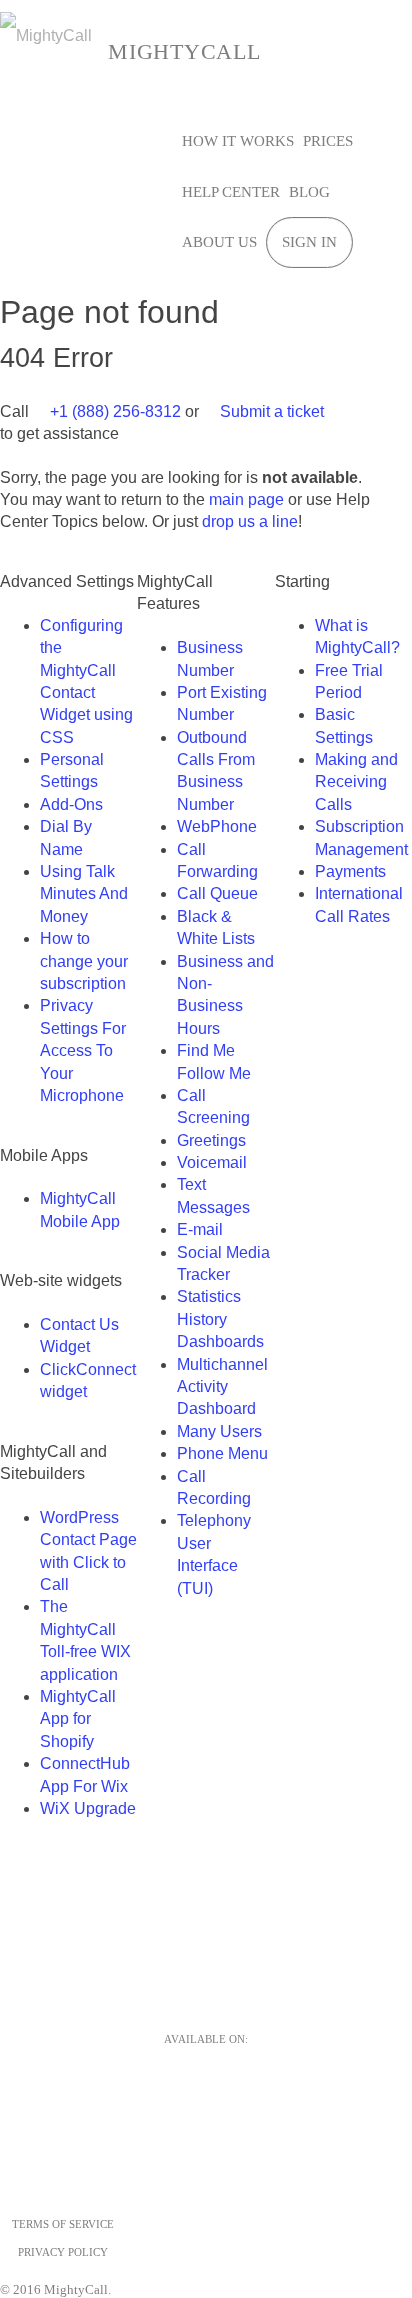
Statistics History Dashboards (220, 1319)
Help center (231, 192)
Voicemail (212, 1162)
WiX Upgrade (88, 1808)
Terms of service (63, 2224)
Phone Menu (222, 1453)
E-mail (200, 1229)
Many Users (219, 1431)
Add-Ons (71, 804)
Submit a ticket (270, 411)
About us (219, 242)
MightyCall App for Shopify (78, 1719)
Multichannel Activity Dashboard (222, 1387)
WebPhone (217, 826)
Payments (350, 871)
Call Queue (217, 893)
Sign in (309, 242)
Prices (328, 141)
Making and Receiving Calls (356, 782)
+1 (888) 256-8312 (113, 411)
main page (246, 499)
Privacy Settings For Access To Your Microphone (83, 1050)
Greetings (211, 1140)
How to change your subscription (84, 961)
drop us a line (250, 521)
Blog (309, 192)
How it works (238, 141)
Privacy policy (63, 2252)
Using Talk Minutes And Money (84, 894)
